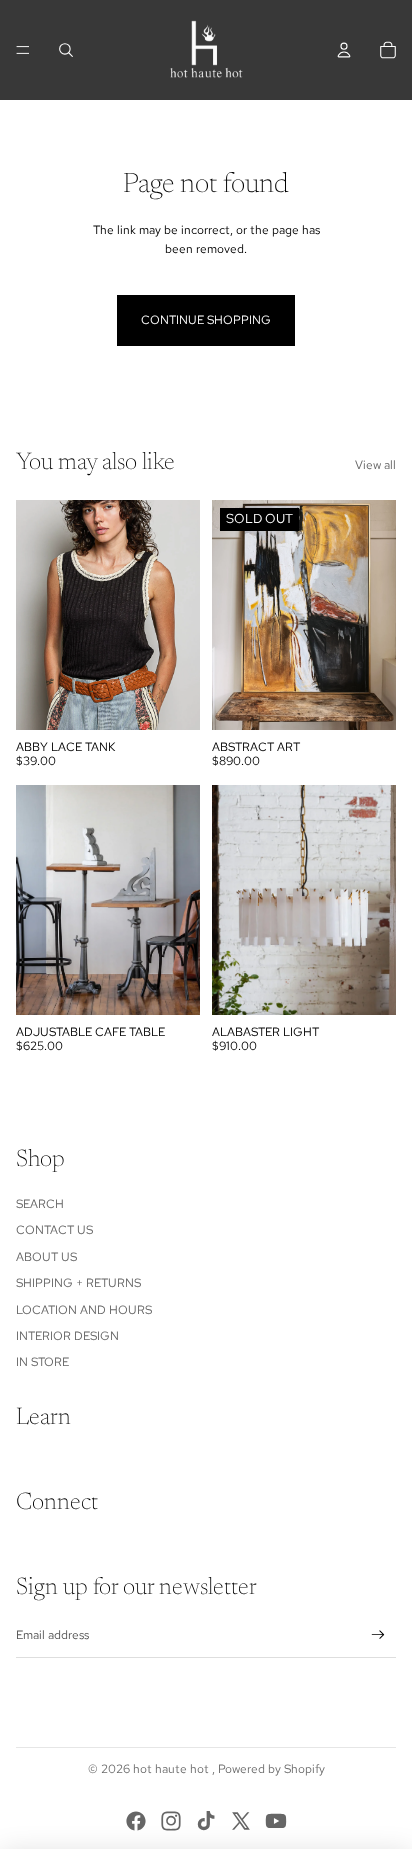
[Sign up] (378, 1635)
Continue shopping (206, 320)
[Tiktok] (206, 1821)
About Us (46, 1257)
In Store (42, 1362)
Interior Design (67, 1336)
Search (40, 1204)
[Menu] (23, 50)
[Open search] (66, 50)
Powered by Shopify (271, 1769)
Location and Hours (84, 1310)
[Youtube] (276, 1821)
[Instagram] (171, 1821)
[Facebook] (136, 1821)
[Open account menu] (344, 50)
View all (375, 465)
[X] (241, 1821)
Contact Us (54, 1230)
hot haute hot (172, 1769)
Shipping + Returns (78, 1283)
